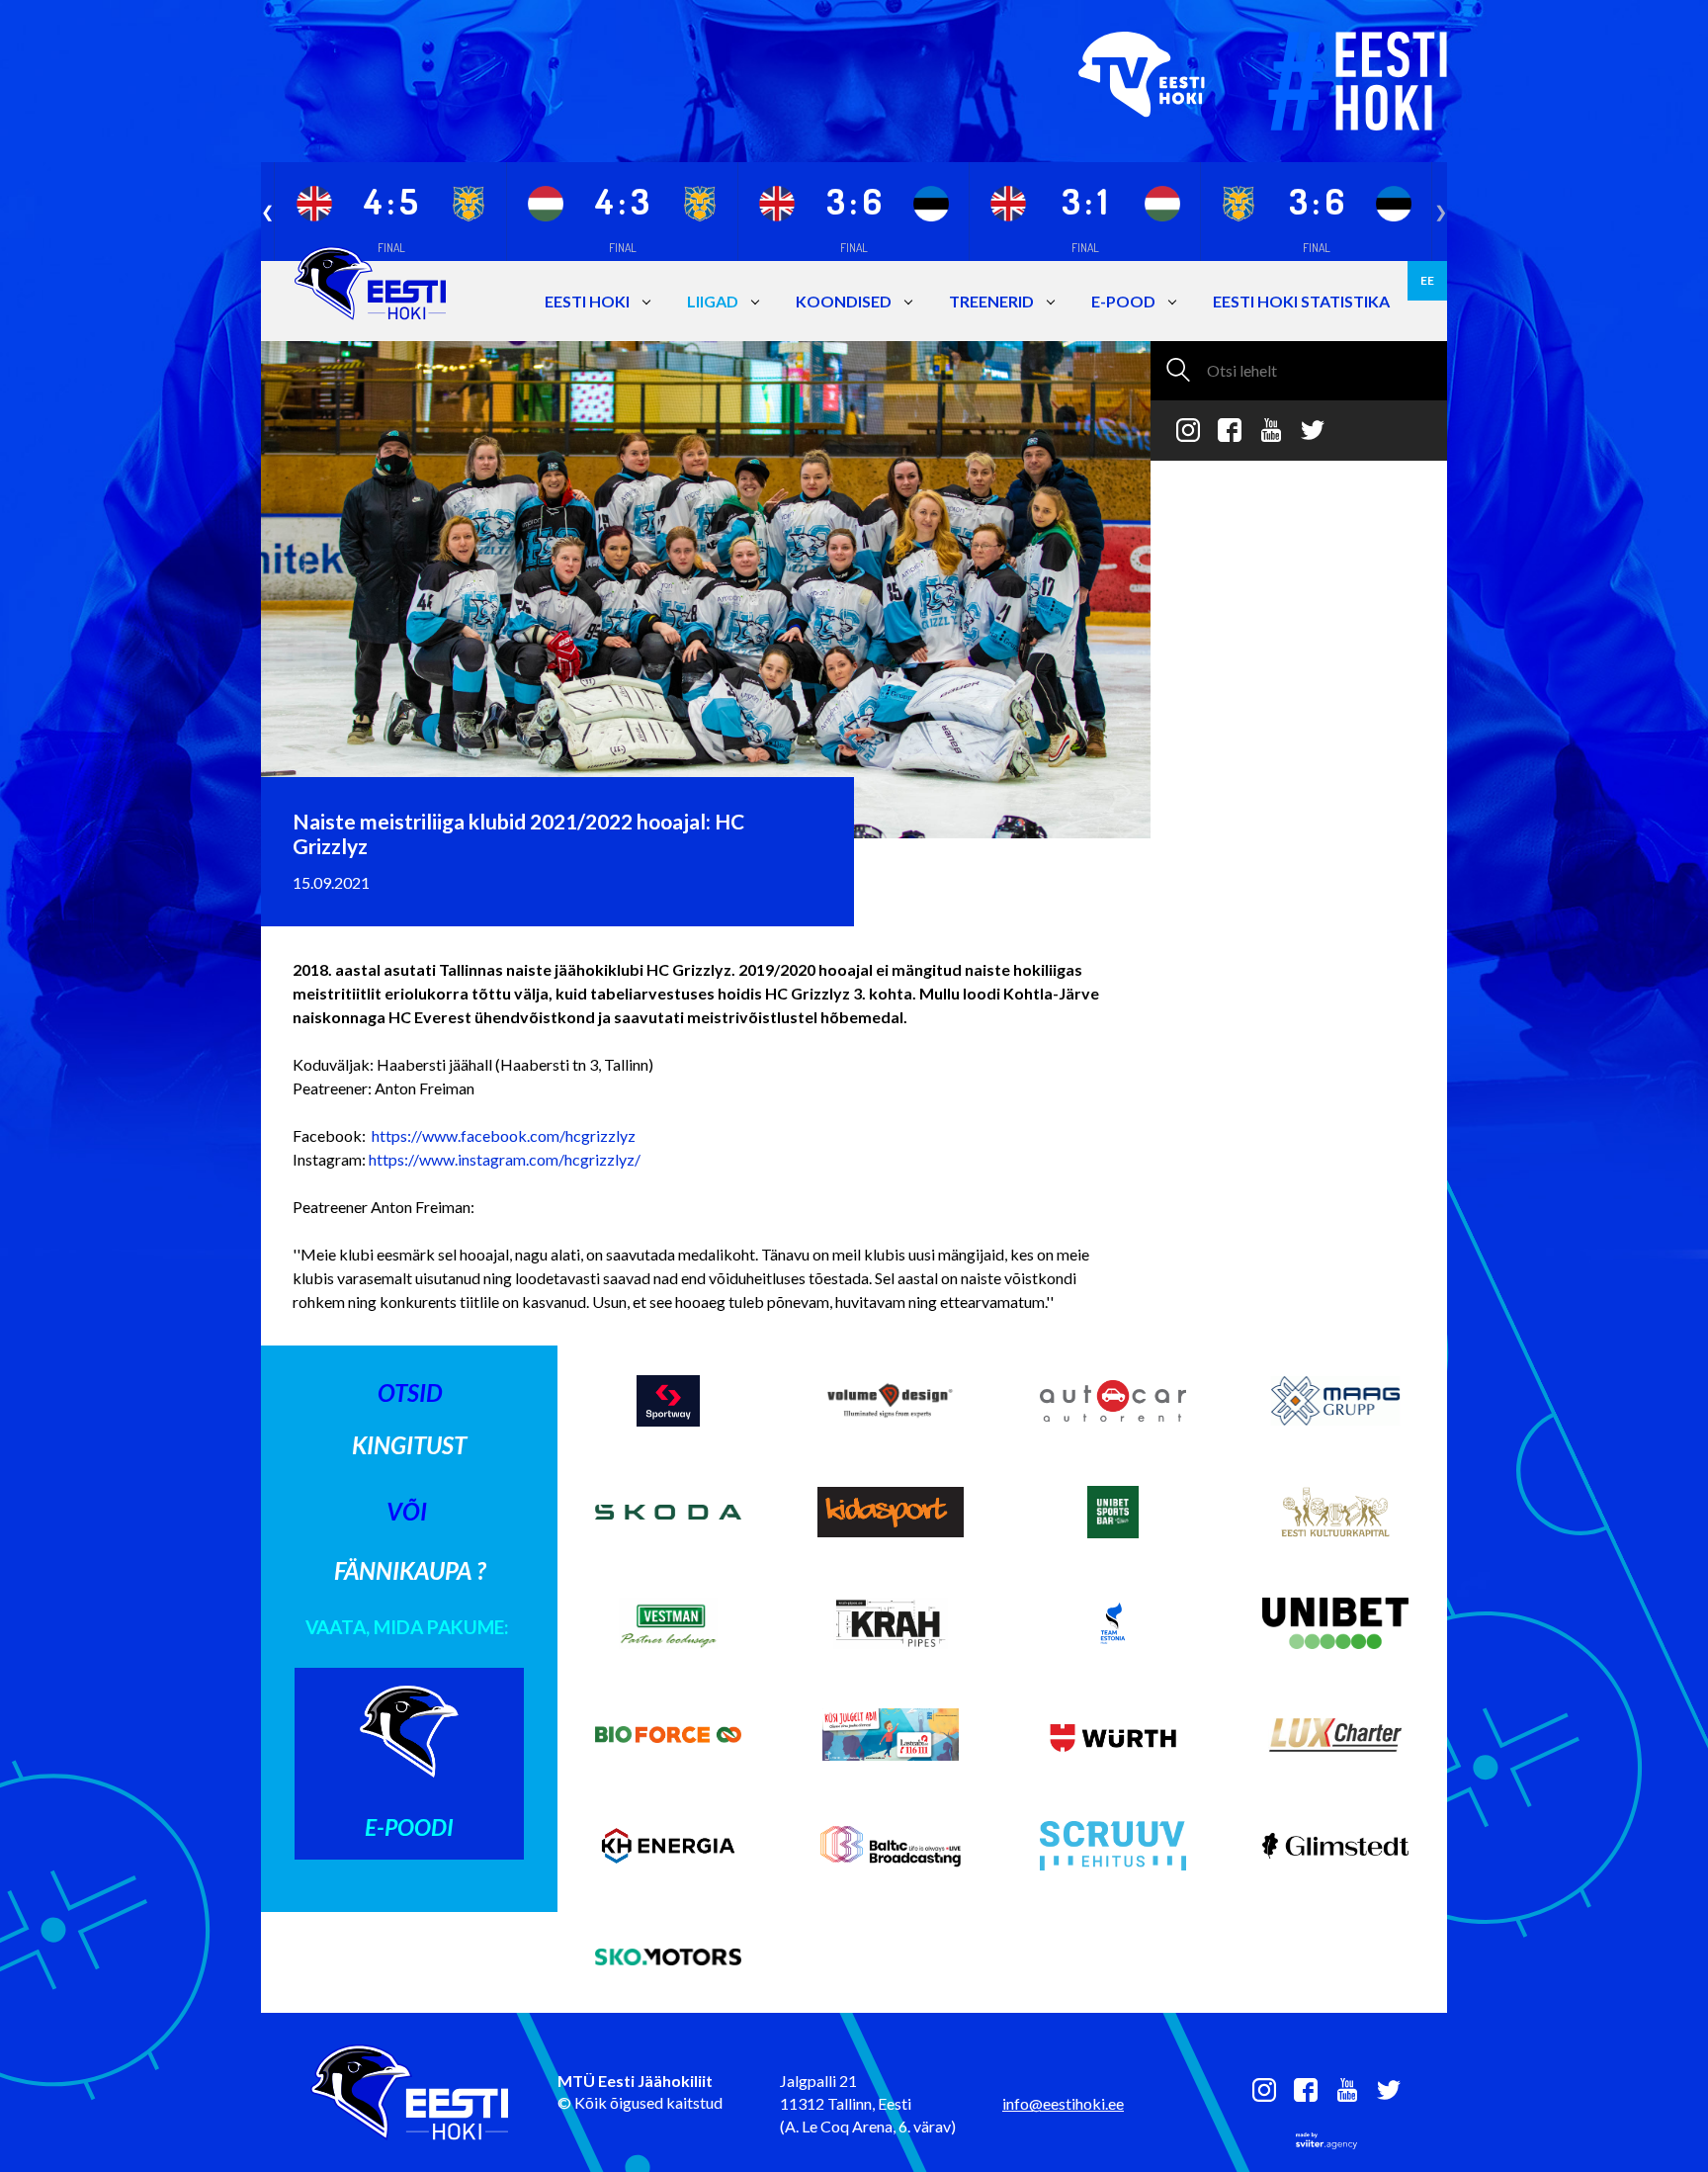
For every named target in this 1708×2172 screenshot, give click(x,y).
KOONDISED (844, 301)
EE (1427, 280)
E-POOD (1123, 301)
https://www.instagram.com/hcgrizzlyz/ (505, 1159)
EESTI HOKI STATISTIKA (1301, 301)
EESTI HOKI (587, 301)
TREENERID (991, 301)
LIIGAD (713, 301)
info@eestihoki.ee (1063, 2103)
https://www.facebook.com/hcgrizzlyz (504, 1135)
